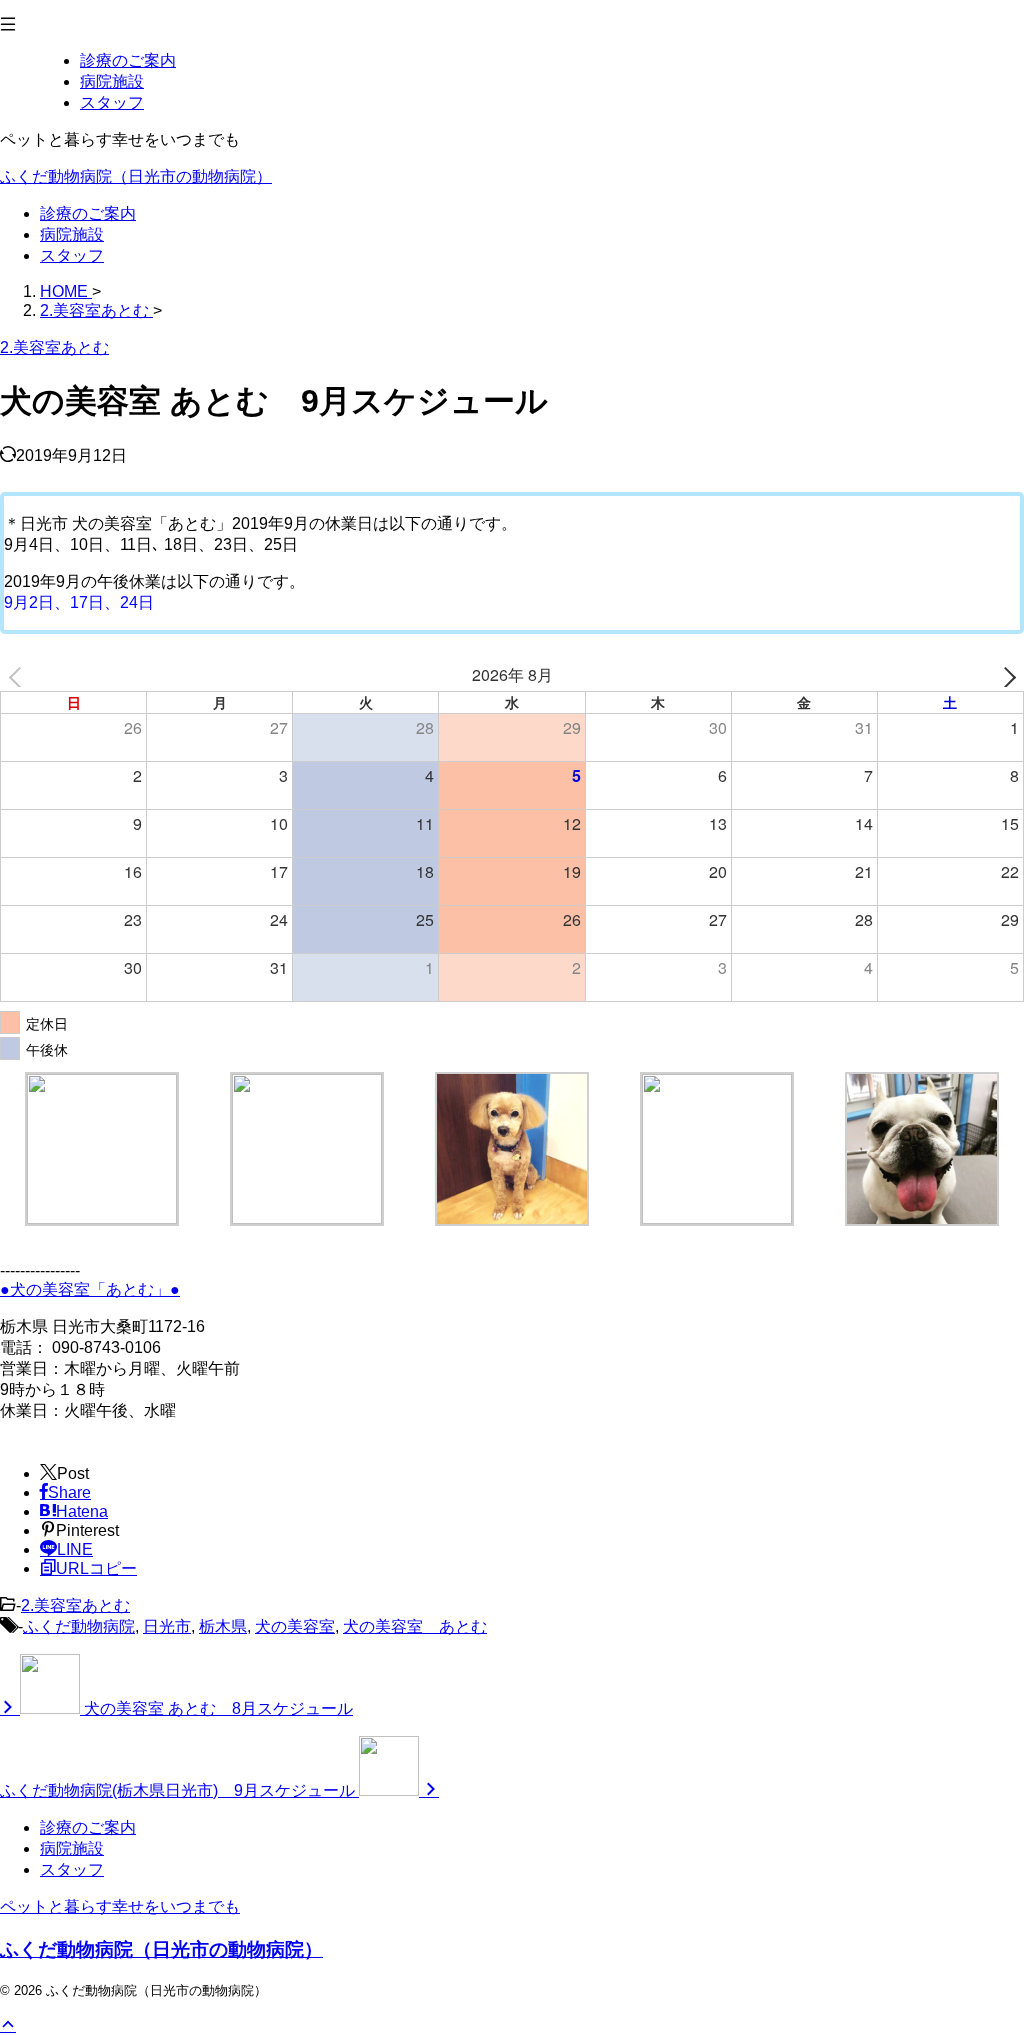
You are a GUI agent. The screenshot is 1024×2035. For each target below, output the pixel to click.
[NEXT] (1005, 675)
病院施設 (72, 234)
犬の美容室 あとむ (415, 1626)
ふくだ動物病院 (79, 1626)
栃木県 (223, 1626)
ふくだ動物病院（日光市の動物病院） (136, 176)
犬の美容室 (295, 1626)
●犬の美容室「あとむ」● (90, 1289)
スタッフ (72, 255)
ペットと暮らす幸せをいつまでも (120, 1906)
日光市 (167, 1626)
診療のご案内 (88, 213)
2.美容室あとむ (75, 1605)
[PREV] (19, 675)
